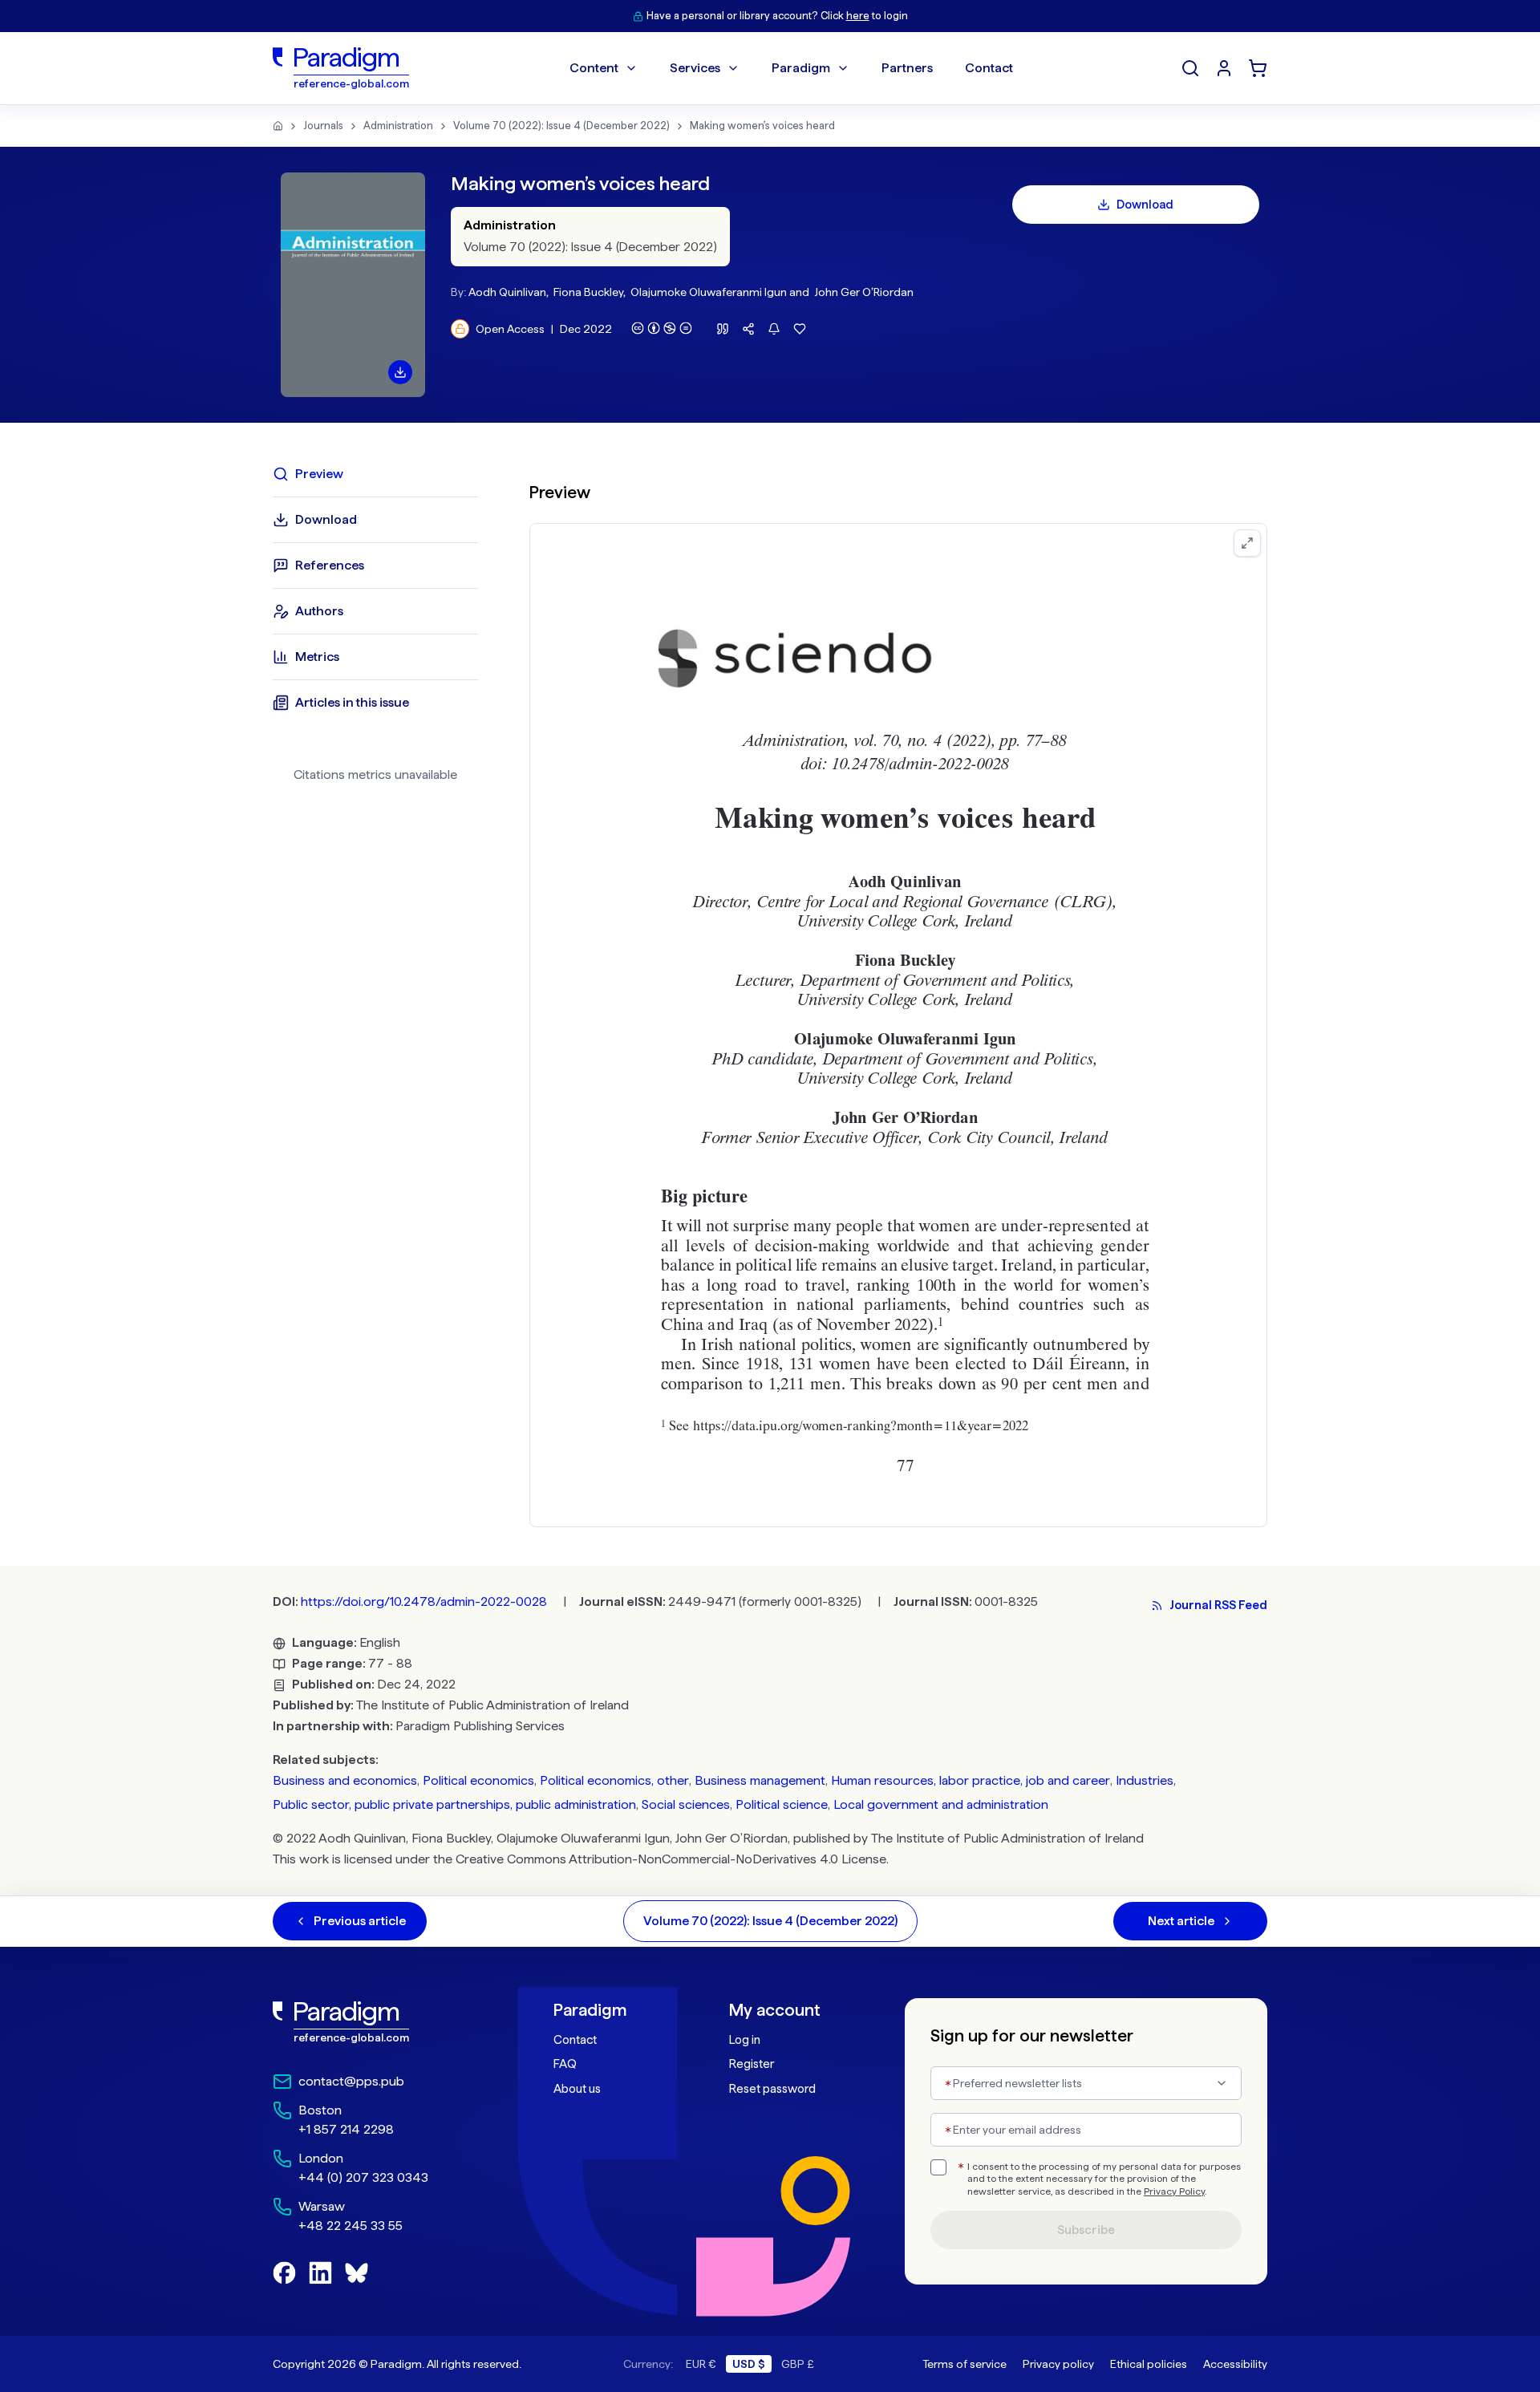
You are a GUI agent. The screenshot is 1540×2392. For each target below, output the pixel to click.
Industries (1145, 1780)
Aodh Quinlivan (507, 292)
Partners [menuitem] (907, 68)
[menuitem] (1224, 68)
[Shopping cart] (1258, 68)
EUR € (701, 2364)
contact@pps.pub (351, 2081)
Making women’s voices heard (762, 126)
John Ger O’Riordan (864, 292)
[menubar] (791, 68)
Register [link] (752, 2064)
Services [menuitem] (695, 68)
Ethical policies (1149, 2364)
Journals (323, 126)
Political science (782, 1804)
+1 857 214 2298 (346, 2129)
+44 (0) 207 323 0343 (363, 2177)
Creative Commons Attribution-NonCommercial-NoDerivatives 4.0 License (671, 1859)
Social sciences (686, 1804)
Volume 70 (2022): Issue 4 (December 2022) (561, 126)
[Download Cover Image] (400, 372)
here (858, 16)
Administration (398, 126)
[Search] (1190, 68)
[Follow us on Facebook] (284, 2273)
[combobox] (1086, 2083)
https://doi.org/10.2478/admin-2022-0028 (424, 1601)
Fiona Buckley (588, 292)
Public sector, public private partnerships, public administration (454, 1804)
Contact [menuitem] (989, 68)
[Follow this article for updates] (774, 329)
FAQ (565, 2064)
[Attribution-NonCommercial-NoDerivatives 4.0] (662, 328)
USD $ (749, 2364)
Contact (575, 2040)
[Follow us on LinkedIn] (320, 2273)
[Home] (278, 126)
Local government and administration (941, 1804)
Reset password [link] (772, 2089)
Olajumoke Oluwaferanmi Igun (709, 292)
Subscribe (1086, 2230)
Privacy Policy (1174, 2191)
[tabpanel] (898, 994)
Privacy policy (1058, 2364)
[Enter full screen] (1247, 543)
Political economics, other (614, 1780)
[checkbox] (938, 2167)
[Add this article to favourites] (800, 329)
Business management (760, 1780)
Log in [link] (745, 2040)
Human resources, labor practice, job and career (971, 1780)
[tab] (375, 474)
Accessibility (1235, 2364)
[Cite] (723, 329)
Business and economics (345, 1780)
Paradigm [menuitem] (801, 68)
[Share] (748, 329)
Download (1145, 205)
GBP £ (798, 2364)
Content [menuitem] (594, 68)
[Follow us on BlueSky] (357, 2273)
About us (577, 2089)
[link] (378, 2022)
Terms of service (965, 2364)
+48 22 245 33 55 (351, 2226)
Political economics (478, 1780)
